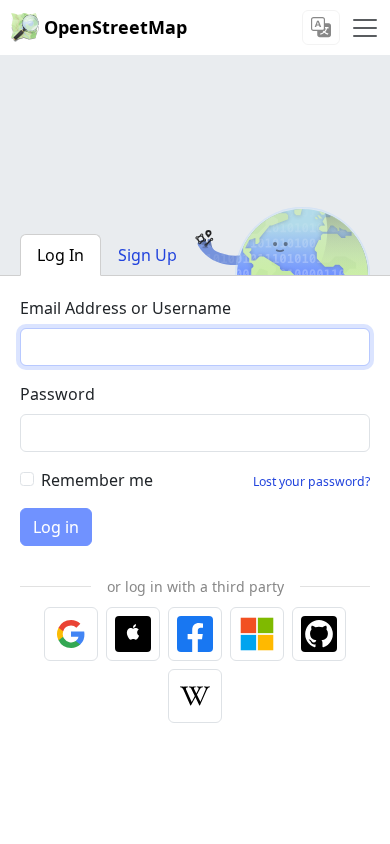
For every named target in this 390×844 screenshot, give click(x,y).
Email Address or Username (125, 308)
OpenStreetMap (115, 27)
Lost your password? (311, 481)
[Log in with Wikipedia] (195, 696)
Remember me (97, 480)
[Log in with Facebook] (195, 634)
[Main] (365, 28)
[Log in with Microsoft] (257, 634)
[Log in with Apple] (133, 634)
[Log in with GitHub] (319, 634)
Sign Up (147, 255)
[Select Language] (321, 27)
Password (57, 394)
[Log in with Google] (71, 634)
